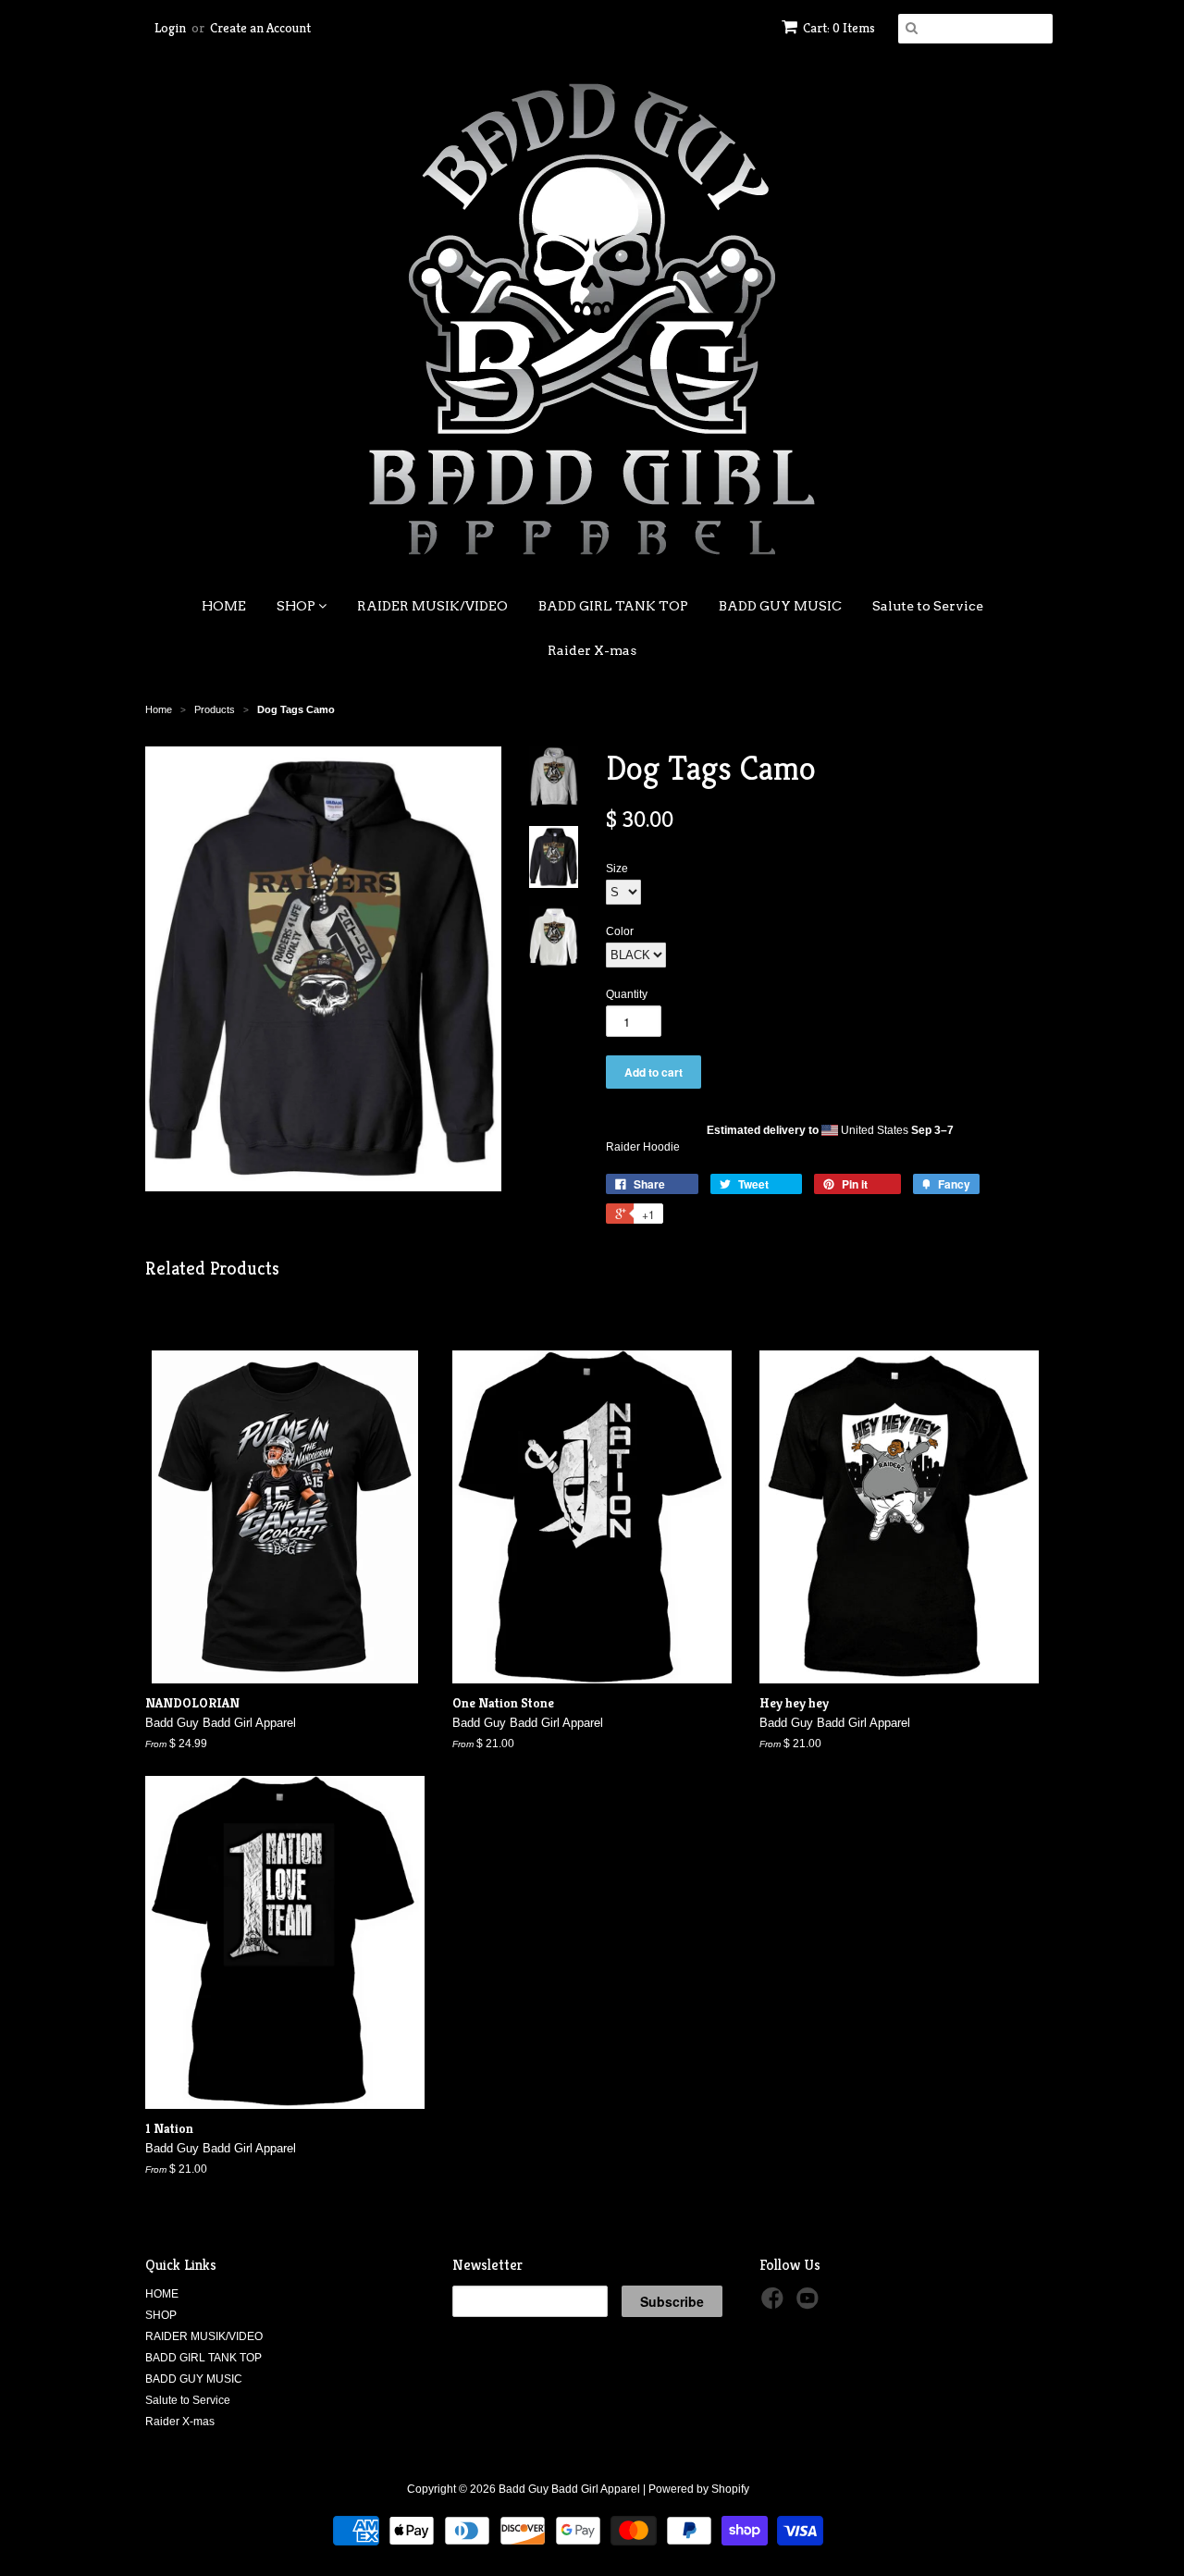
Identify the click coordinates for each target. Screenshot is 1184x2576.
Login (170, 28)
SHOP (297, 606)
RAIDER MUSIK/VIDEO (432, 606)
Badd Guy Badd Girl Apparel (569, 2489)
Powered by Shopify (699, 2489)
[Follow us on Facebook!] (775, 2304)
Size (617, 869)
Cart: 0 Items (839, 28)
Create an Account (260, 28)
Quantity (627, 994)
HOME (224, 606)
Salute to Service (928, 606)
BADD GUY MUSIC (780, 606)
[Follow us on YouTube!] (810, 2304)
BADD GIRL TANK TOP (613, 606)
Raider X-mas (592, 650)
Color (620, 931)
